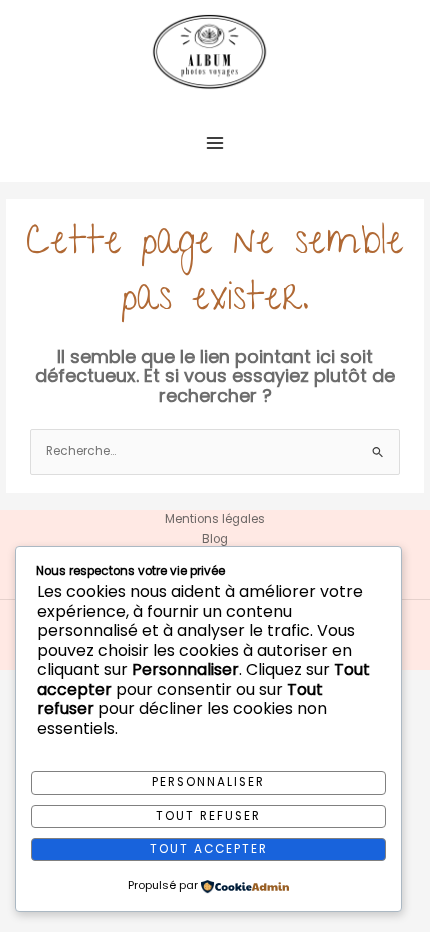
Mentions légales (215, 519)
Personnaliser (208, 782)
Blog (215, 539)
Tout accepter (209, 849)
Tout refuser (208, 816)
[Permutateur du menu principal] (215, 143)
